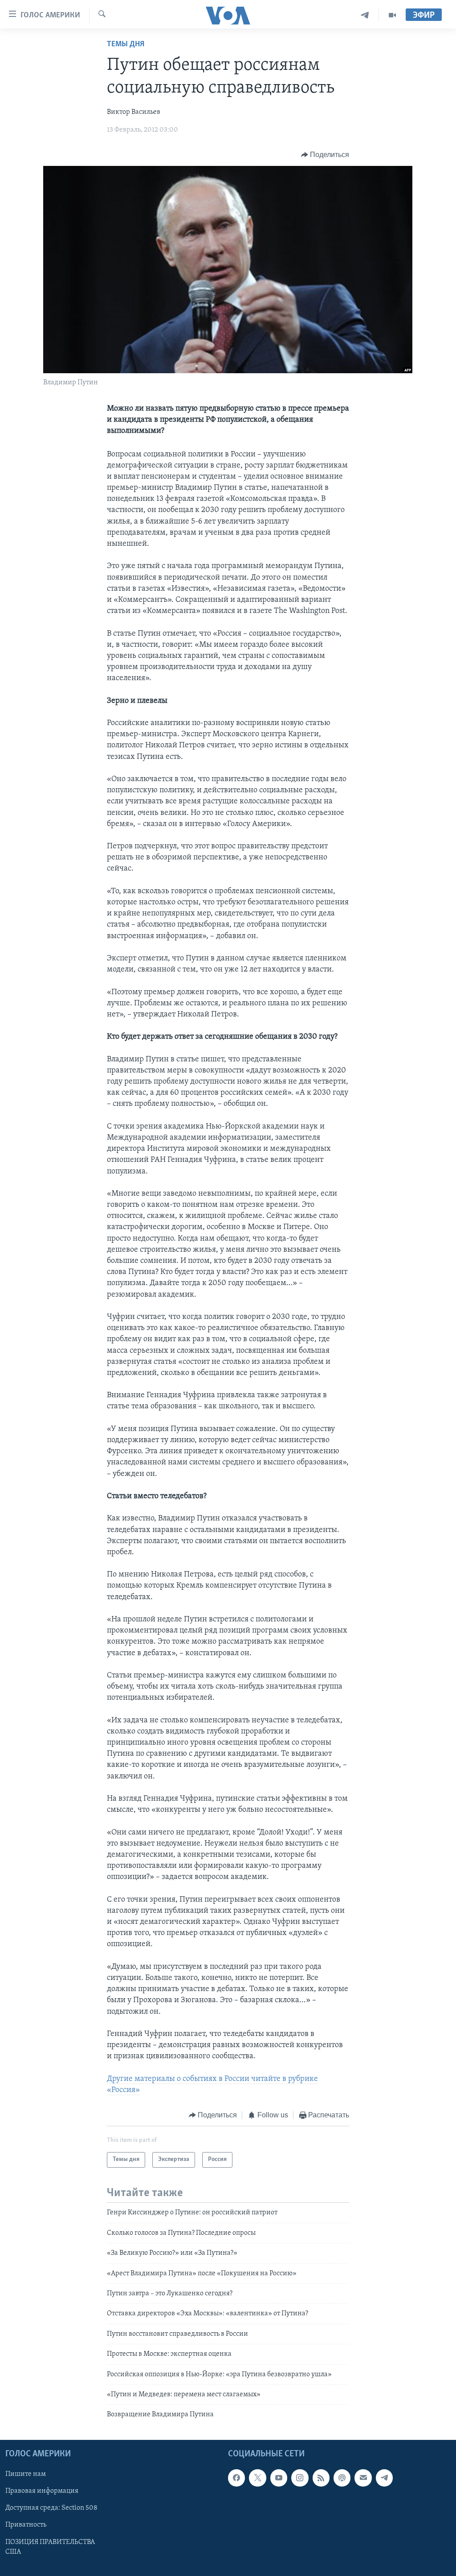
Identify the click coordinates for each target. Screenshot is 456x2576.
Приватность (26, 2525)
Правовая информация (42, 2491)
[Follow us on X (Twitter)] (257, 2478)
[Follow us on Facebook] (236, 2478)
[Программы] (392, 15)
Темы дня (126, 44)
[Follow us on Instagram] (300, 2478)
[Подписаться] (363, 2478)
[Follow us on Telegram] (384, 2478)
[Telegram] (365, 15)
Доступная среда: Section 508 (51, 2508)
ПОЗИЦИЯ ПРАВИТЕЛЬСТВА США (50, 2547)
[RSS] (321, 2478)
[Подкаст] (342, 2478)
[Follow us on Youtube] (279, 2478)
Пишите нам (26, 2474)
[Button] (325, 155)
